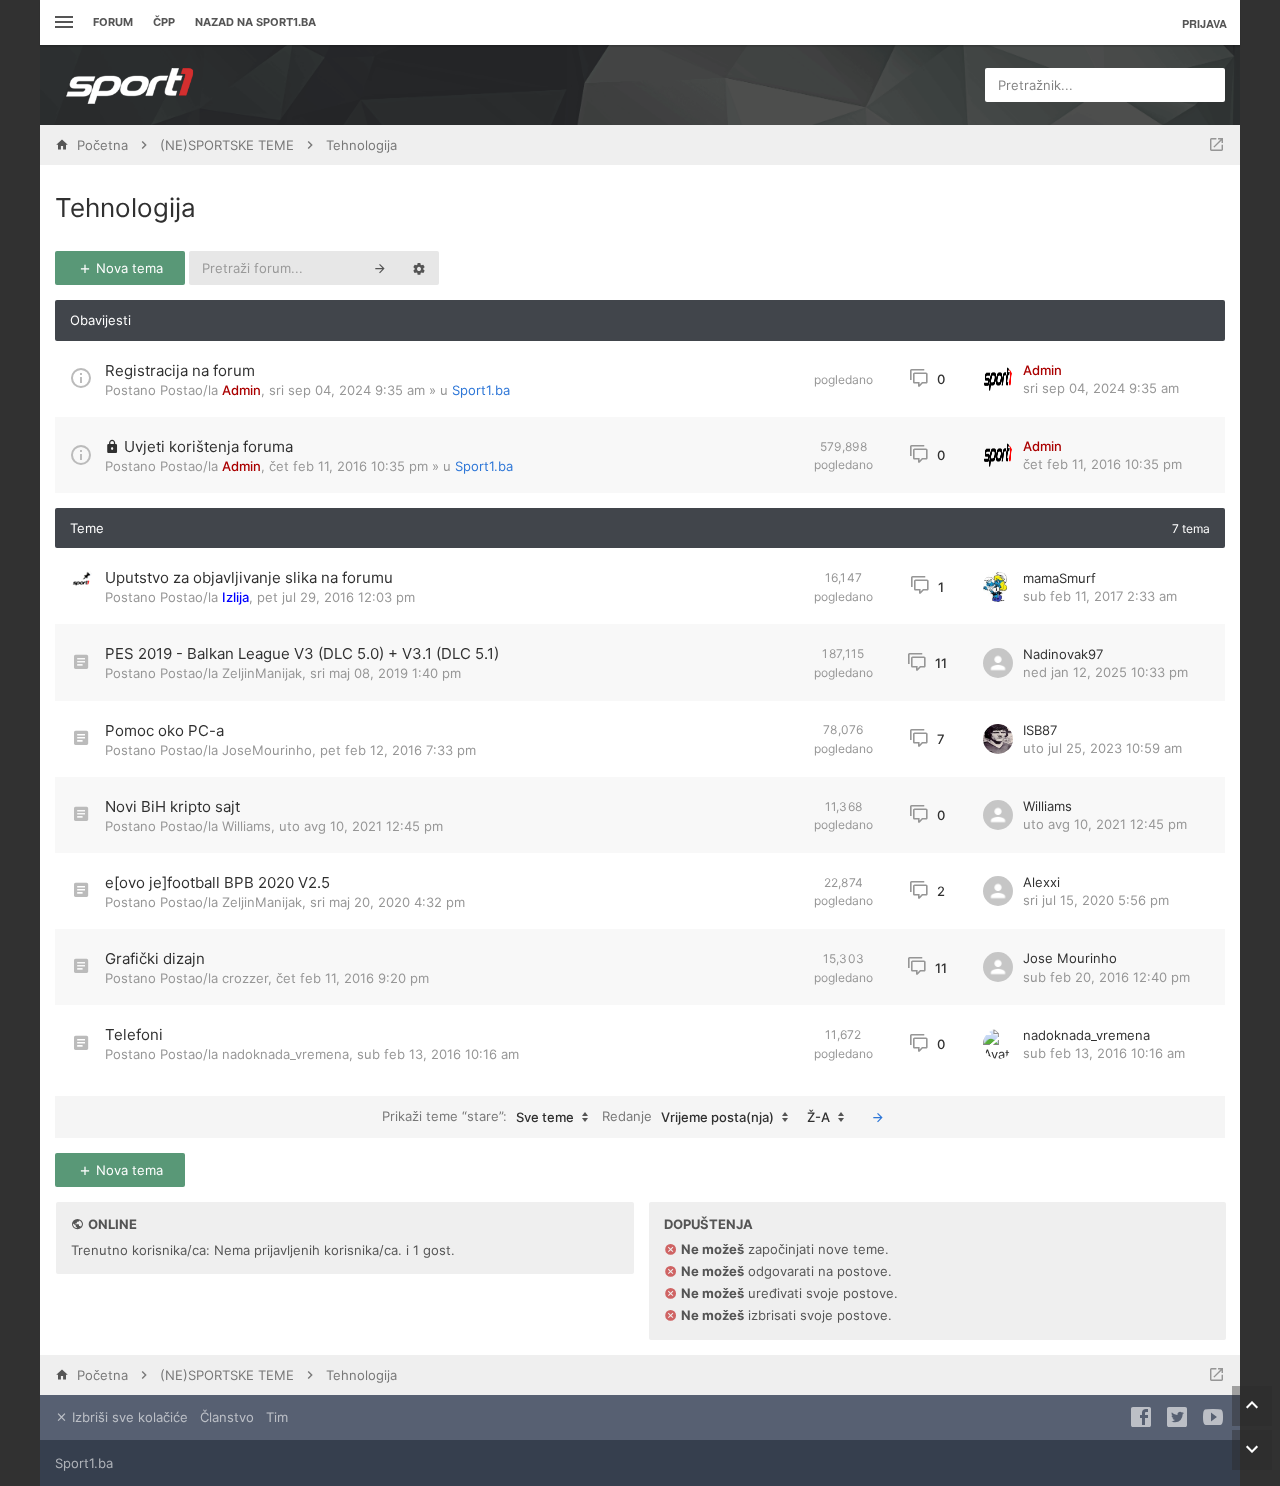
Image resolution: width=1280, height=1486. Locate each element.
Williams (246, 826)
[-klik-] (878, 1117)
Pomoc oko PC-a (164, 730)
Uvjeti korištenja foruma (208, 446)
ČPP (164, 22)
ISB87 (1040, 730)
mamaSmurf (1059, 578)
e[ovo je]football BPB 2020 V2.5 (217, 882)
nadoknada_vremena (285, 1054)
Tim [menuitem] (277, 1417)
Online (112, 1224)
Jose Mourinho (1070, 958)
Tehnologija (125, 207)
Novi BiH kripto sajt (172, 806)
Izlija (235, 597)
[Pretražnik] (380, 268)
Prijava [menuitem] (1204, 23)
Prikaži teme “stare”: (478, 1116)
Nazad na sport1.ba (255, 22)
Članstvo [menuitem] (227, 1417)
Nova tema (127, 268)
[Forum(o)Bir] (1216, 145)
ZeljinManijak (262, 673)
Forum (113, 22)
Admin (241, 390)
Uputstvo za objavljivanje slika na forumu (249, 577)
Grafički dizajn (155, 958)
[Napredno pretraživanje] (419, 268)
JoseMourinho (267, 750)
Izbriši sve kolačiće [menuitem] (128, 1417)
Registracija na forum (180, 370)
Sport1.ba (481, 390)
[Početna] (130, 85)
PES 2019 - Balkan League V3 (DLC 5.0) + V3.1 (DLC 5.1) (302, 653)
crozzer (245, 978)
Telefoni (134, 1034)
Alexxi (1041, 882)
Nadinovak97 (1063, 654)
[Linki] (61, 22)
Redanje (688, 1116)
